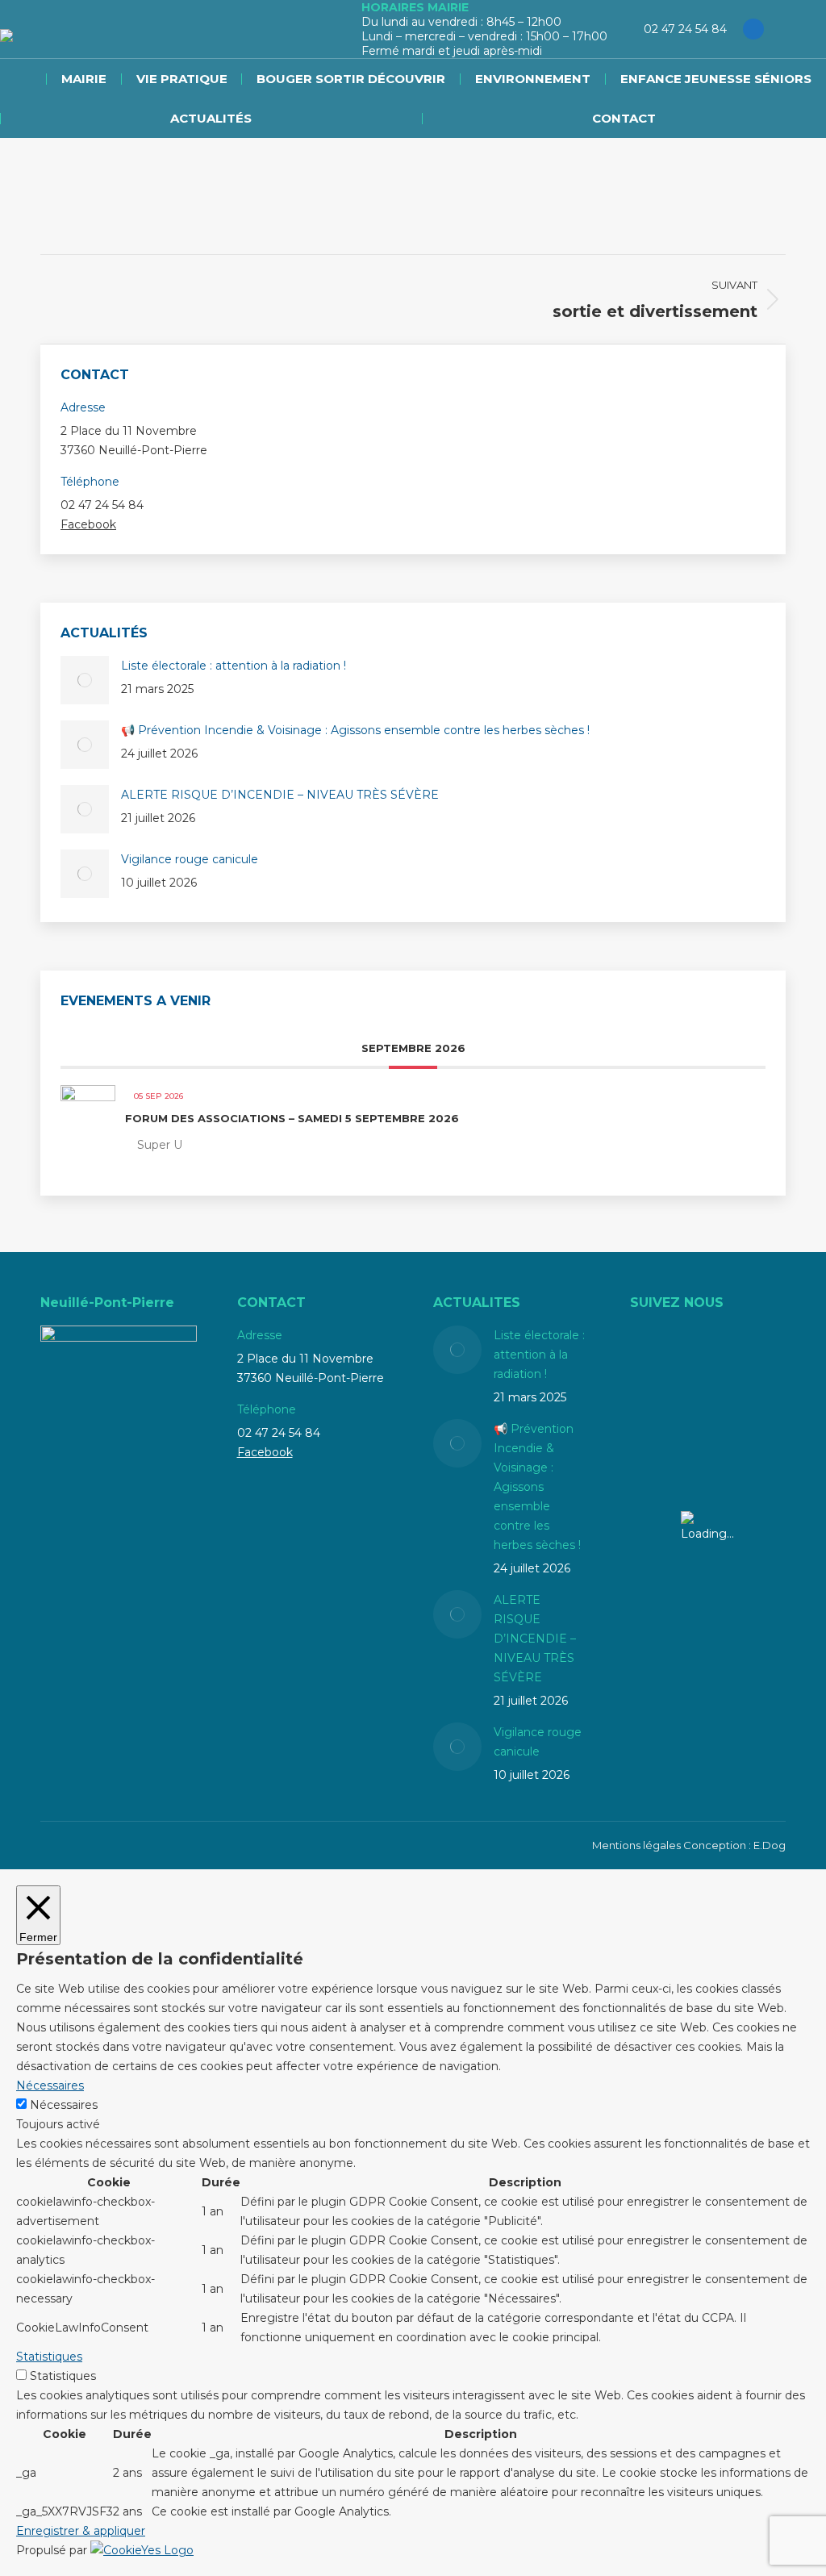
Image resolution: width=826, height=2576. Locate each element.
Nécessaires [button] (50, 2085)
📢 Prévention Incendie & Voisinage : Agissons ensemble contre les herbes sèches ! (355, 730)
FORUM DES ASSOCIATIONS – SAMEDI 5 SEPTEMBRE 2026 (292, 1118)
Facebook (88, 524)
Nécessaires (64, 2105)
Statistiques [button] (49, 2357)
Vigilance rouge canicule (190, 859)
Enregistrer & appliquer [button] (81, 2531)
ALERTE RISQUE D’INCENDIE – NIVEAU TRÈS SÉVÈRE (280, 795)
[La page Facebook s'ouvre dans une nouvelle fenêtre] (753, 29)
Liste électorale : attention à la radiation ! (234, 666)
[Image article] (85, 680)
